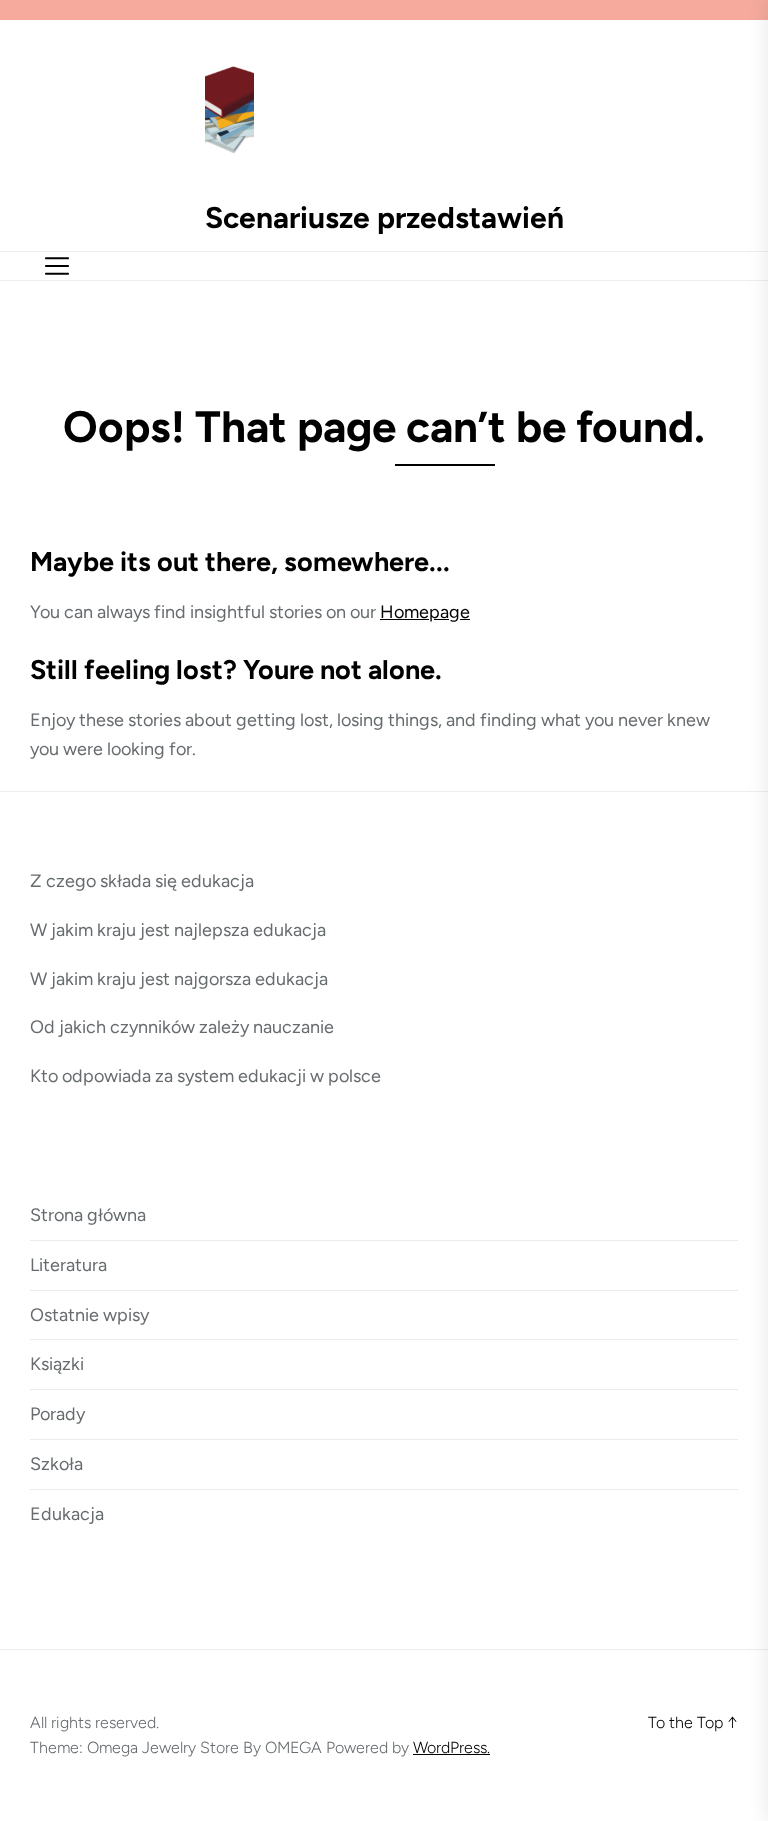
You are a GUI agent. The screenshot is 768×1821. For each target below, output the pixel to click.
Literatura (68, 1265)
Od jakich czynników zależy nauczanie (182, 1027)
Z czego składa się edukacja (142, 881)
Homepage (425, 612)
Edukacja (67, 1514)
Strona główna (88, 1215)
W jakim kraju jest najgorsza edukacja (179, 979)
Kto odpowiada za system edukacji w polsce (205, 1076)
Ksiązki (57, 1364)
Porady (57, 1414)
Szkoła (56, 1464)
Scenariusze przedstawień (384, 218)
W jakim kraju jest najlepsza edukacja (178, 930)
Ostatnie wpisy (89, 1315)
